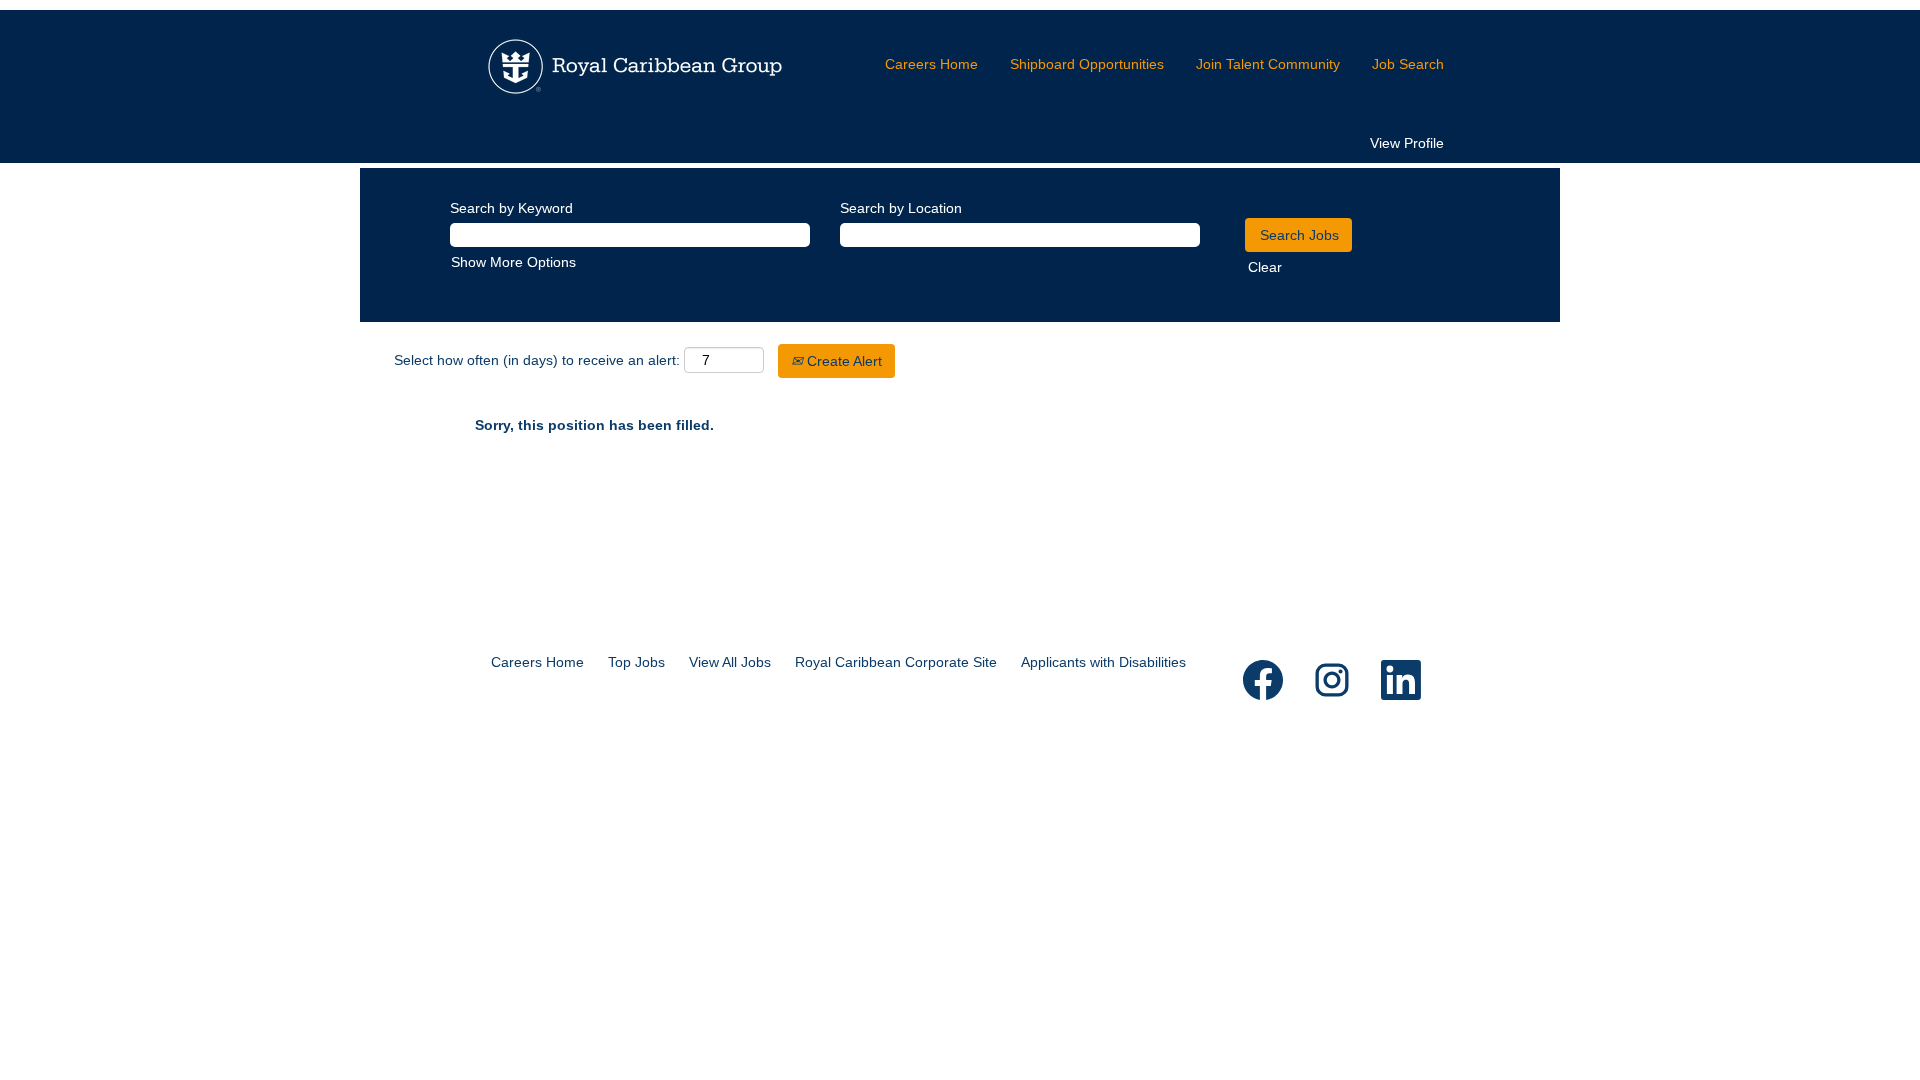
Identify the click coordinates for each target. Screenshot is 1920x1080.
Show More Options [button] (513, 262)
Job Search (1408, 64)
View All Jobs (730, 662)
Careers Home (931, 64)
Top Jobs (636, 662)
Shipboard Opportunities (1087, 64)
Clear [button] (1265, 267)
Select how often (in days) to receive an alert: (537, 360)
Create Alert (842, 361)
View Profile (1407, 143)
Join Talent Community (1268, 64)
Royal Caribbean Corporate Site (896, 662)
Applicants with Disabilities (1103, 662)
